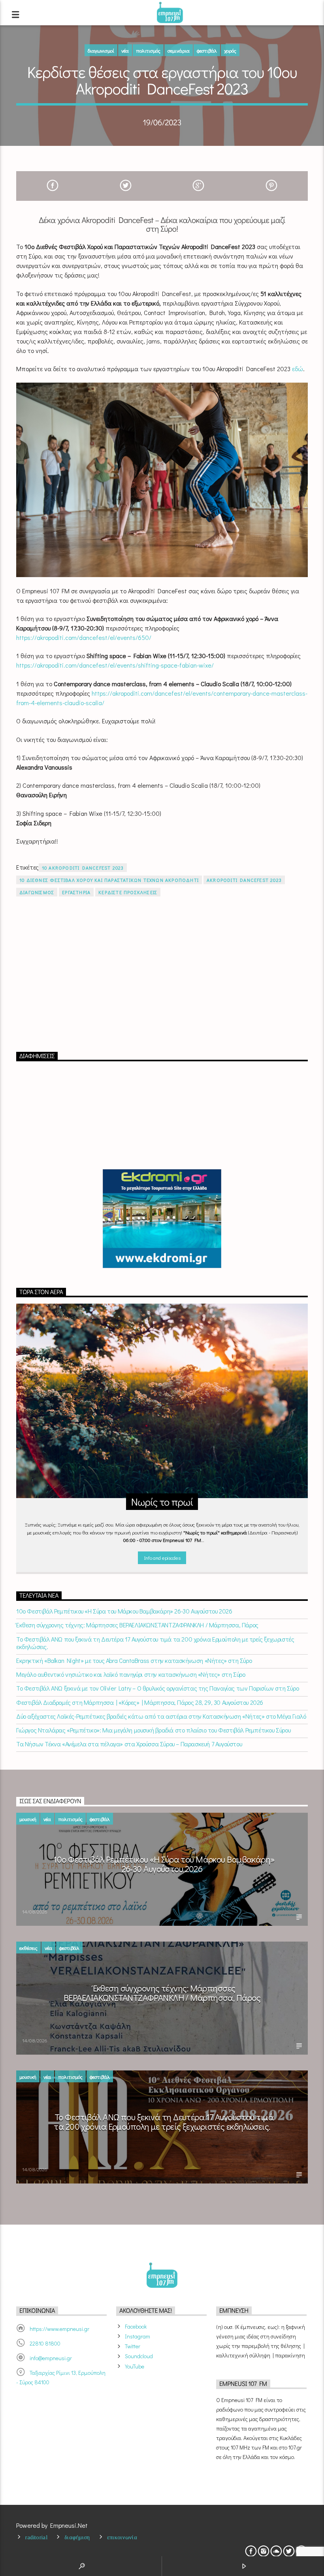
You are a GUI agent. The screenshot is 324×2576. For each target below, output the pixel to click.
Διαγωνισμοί (101, 50)
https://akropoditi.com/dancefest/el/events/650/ (84, 637)
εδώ (298, 369)
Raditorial (36, 2537)
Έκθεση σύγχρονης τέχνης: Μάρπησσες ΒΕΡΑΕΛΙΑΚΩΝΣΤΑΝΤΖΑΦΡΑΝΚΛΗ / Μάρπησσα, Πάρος (137, 1625)
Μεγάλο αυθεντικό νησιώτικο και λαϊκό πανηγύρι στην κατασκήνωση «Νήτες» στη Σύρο (131, 1674)
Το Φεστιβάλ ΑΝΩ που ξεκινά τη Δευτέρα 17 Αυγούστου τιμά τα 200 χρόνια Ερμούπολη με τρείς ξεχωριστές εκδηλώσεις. (155, 1643)
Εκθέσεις (28, 1948)
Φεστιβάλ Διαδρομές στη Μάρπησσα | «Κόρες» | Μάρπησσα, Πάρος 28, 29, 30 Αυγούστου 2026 (140, 1702)
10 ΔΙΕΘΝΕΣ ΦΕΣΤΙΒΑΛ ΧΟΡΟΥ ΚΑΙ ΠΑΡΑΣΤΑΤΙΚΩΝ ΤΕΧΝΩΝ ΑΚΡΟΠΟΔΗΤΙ (109, 880)
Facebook (136, 2326)
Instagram (138, 2336)
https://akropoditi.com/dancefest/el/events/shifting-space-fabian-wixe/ (115, 665)
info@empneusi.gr (51, 2358)
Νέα (125, 50)
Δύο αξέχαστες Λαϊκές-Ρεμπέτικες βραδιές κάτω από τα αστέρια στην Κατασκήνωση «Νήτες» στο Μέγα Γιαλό (161, 1716)
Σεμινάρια (179, 50)
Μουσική (28, 1819)
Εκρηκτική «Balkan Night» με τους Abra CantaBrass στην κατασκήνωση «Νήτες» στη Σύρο (134, 1660)
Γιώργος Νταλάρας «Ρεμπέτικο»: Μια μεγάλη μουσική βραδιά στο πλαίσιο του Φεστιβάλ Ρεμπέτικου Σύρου (153, 1730)
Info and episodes (162, 1558)
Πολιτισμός (148, 50)
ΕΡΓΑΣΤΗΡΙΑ (76, 892)
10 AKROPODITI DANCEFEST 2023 (83, 868)
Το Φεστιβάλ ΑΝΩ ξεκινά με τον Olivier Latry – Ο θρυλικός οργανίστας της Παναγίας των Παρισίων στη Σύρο (157, 1688)
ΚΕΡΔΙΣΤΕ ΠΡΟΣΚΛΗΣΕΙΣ (128, 892)
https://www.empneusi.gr (59, 2329)
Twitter (133, 2346)
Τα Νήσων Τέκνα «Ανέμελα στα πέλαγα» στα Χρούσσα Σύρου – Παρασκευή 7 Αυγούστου (129, 1744)
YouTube (135, 2366)
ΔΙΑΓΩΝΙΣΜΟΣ (37, 892)
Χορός (230, 50)
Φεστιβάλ (207, 50)
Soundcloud (139, 2356)
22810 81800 (45, 2343)
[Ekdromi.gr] (162, 1219)
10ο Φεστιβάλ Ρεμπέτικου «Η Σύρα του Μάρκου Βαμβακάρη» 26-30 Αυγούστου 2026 (124, 1611)
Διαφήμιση (77, 2537)
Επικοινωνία (122, 2537)
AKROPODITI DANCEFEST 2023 (244, 880)
